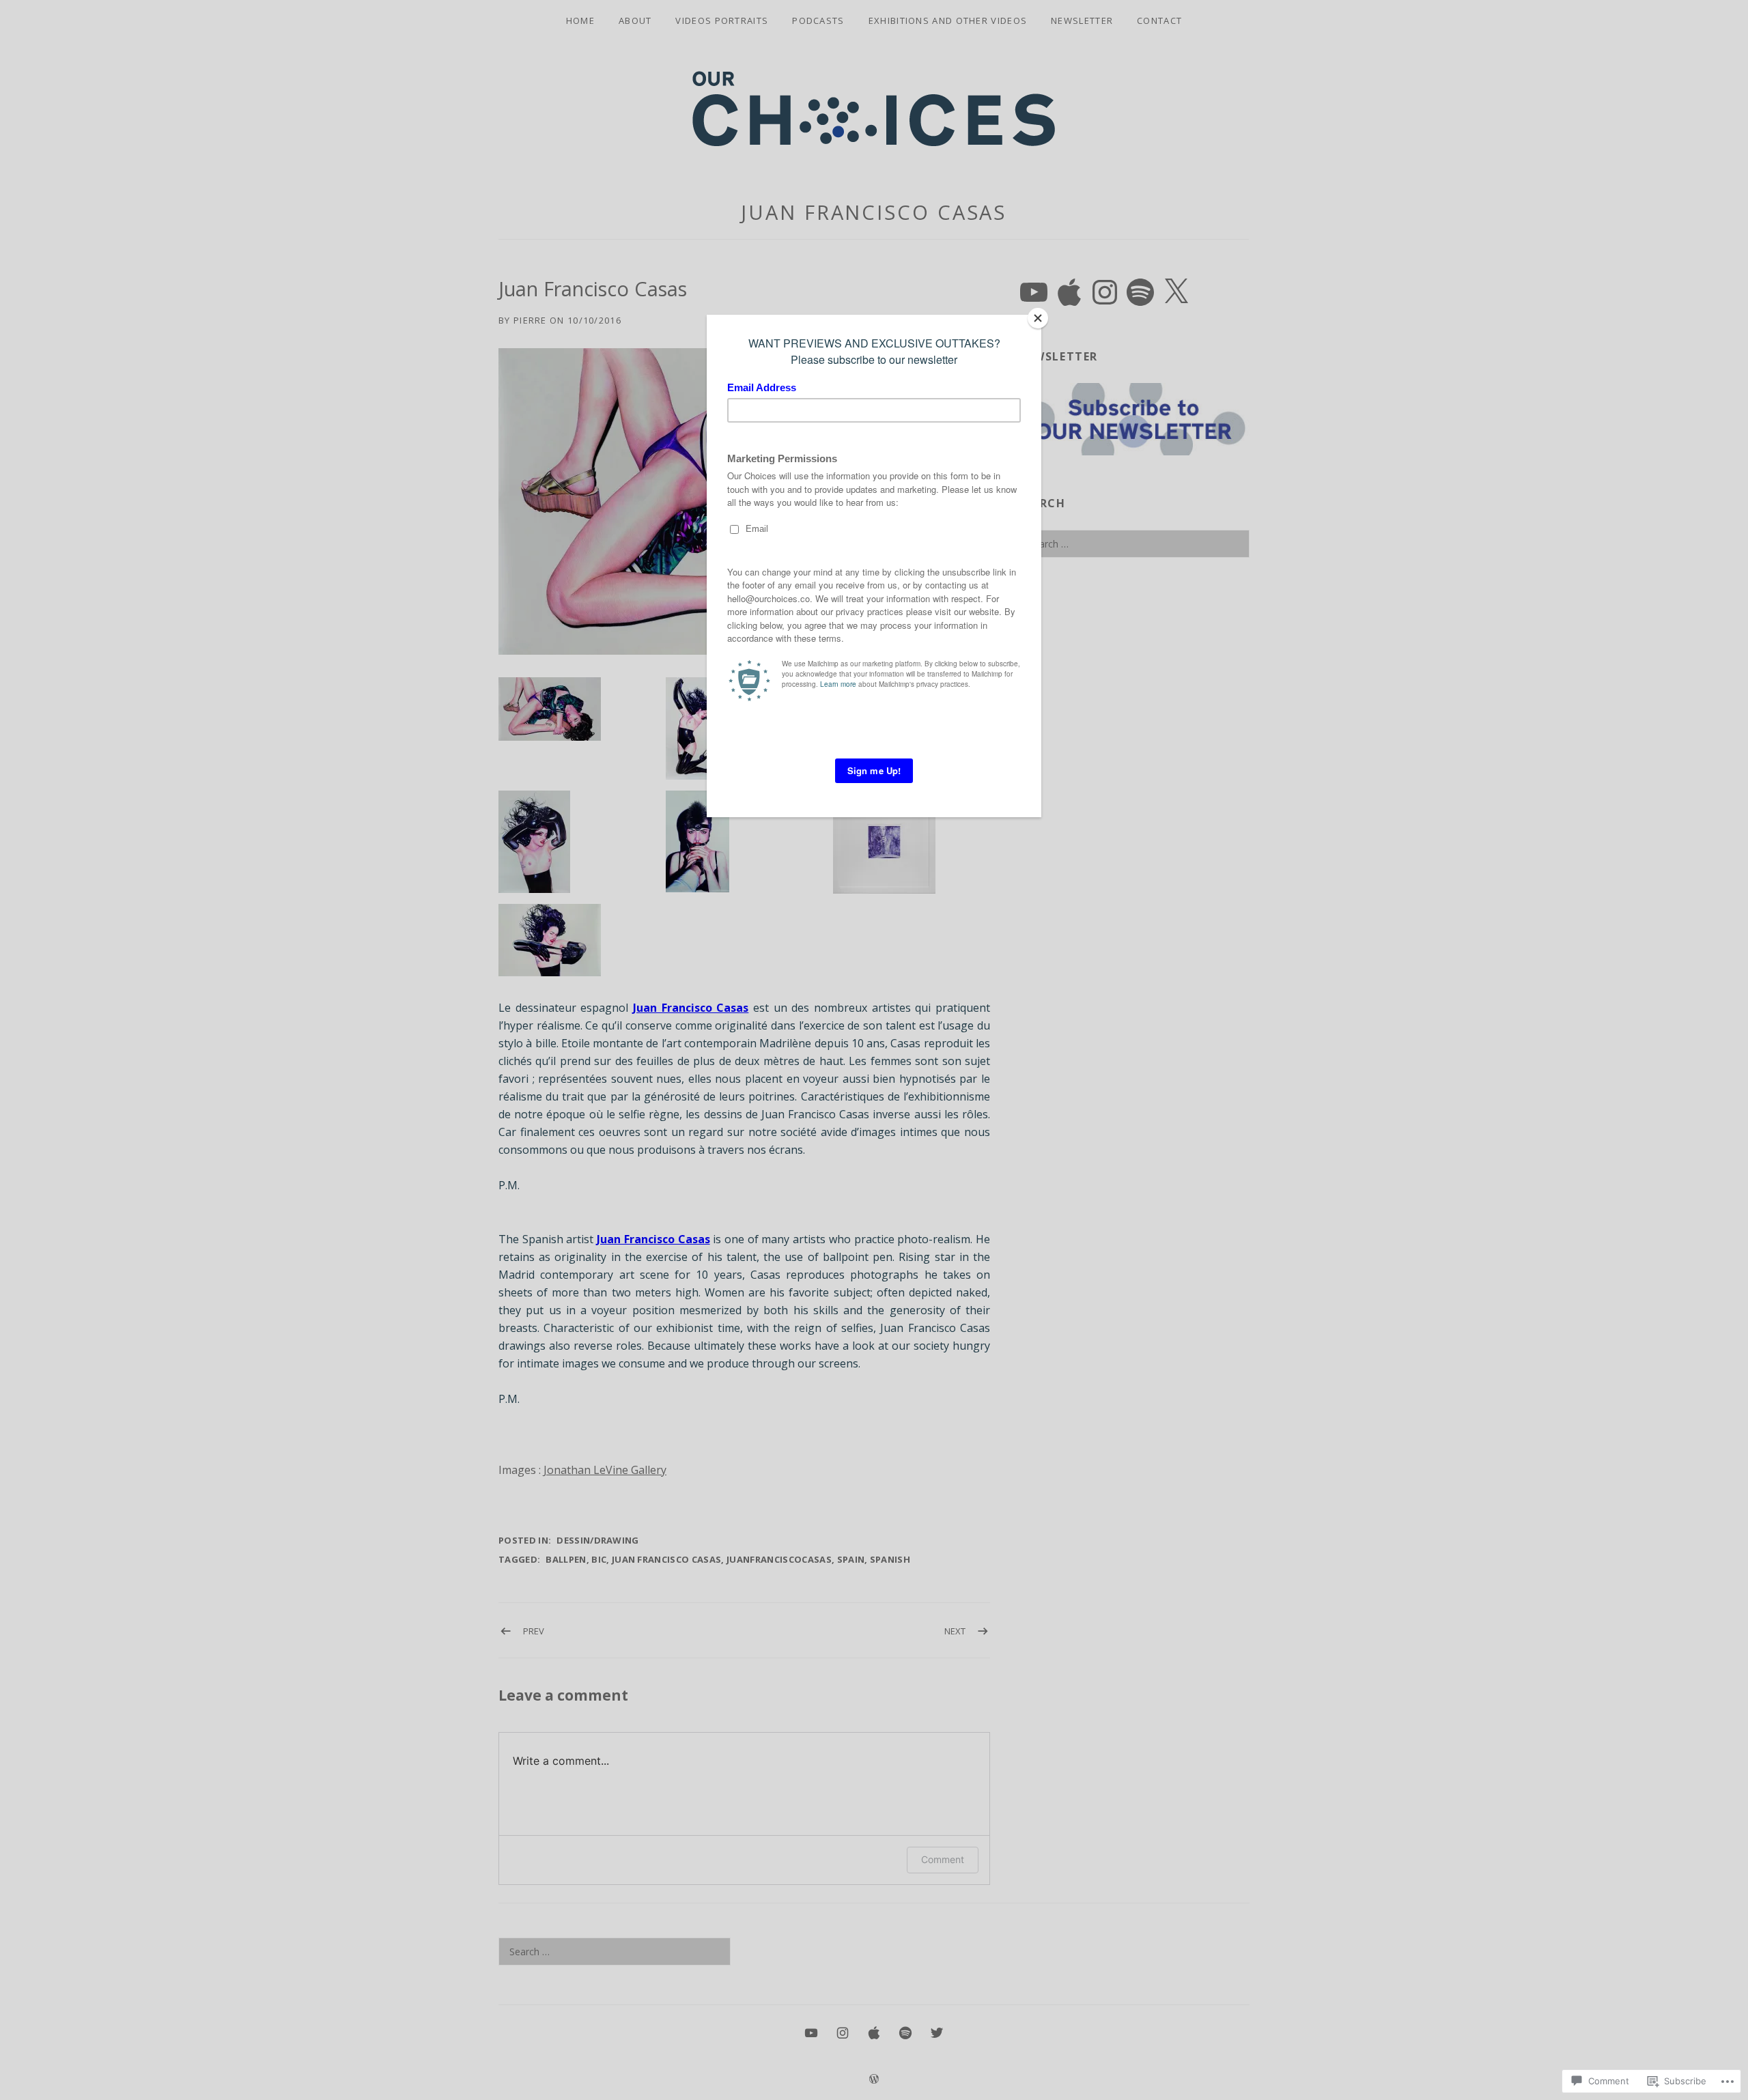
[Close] (1038, 318)
